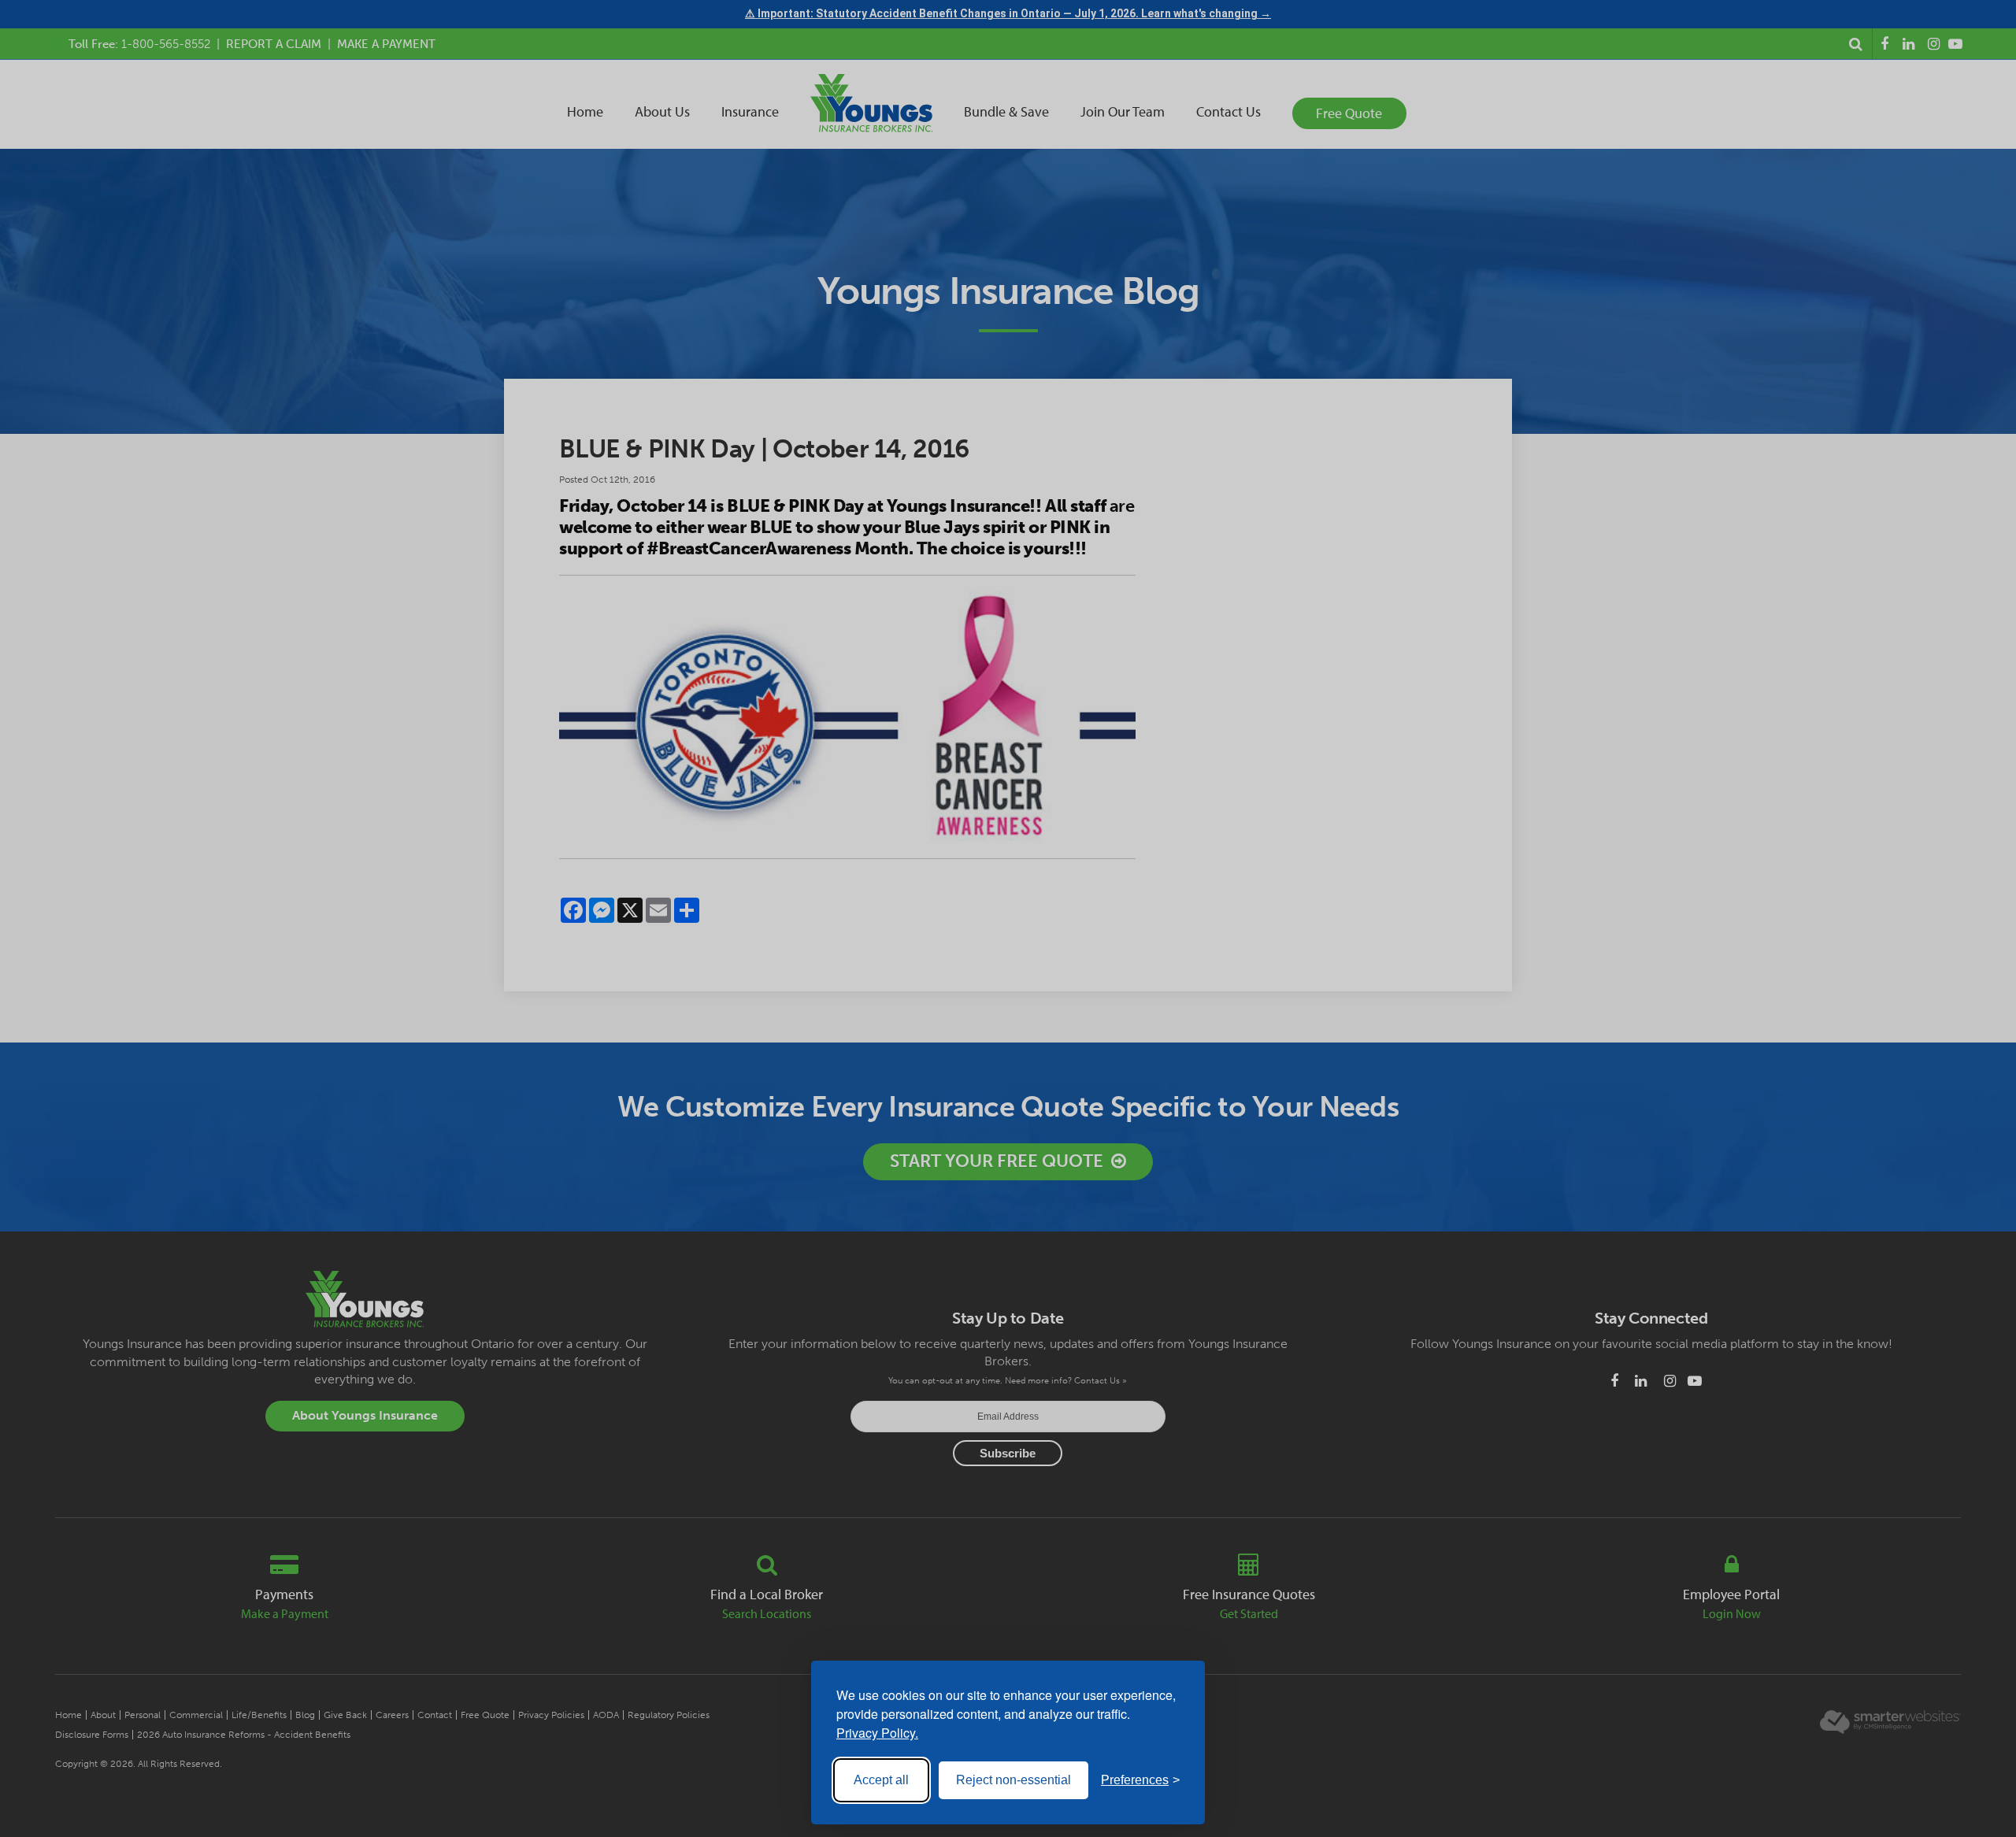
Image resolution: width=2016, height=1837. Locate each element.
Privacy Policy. (877, 1733)
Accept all (881, 1780)
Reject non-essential (1014, 1780)
